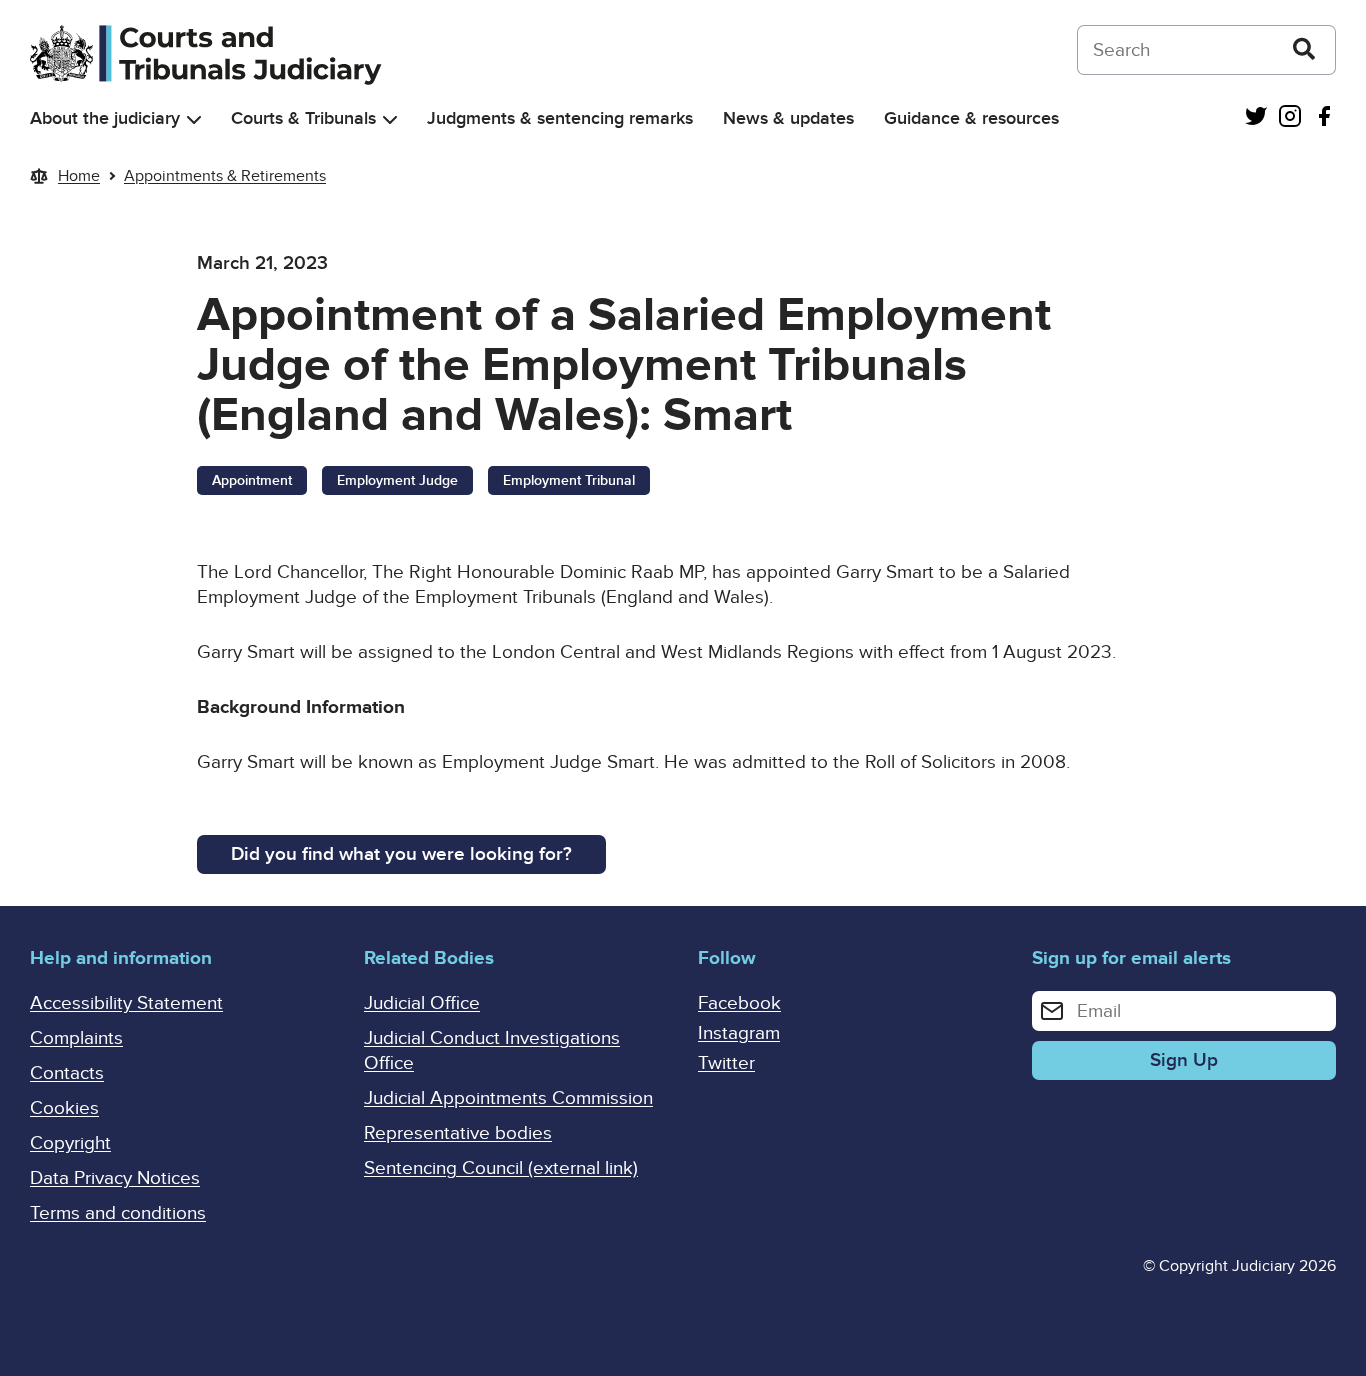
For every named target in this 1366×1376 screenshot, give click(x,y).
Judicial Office (422, 1003)
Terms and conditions (118, 1213)
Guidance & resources (971, 118)
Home (79, 176)
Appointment (252, 480)
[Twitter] (1256, 118)
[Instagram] (1290, 118)
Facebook (739, 1003)
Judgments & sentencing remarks (560, 118)
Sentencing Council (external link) (501, 1168)
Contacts (67, 1073)
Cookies (64, 1108)
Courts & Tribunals (303, 118)
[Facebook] (1324, 118)
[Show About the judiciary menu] (194, 119)
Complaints (76, 1038)
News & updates (788, 118)
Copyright (70, 1143)
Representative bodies (458, 1133)
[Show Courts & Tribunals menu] (390, 119)
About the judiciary (105, 118)
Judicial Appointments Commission (508, 1098)
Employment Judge (397, 480)
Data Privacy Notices (115, 1178)
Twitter (726, 1063)
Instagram (739, 1033)
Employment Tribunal (569, 480)
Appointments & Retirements (225, 176)
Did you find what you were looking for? (401, 854)
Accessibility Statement (126, 1003)
